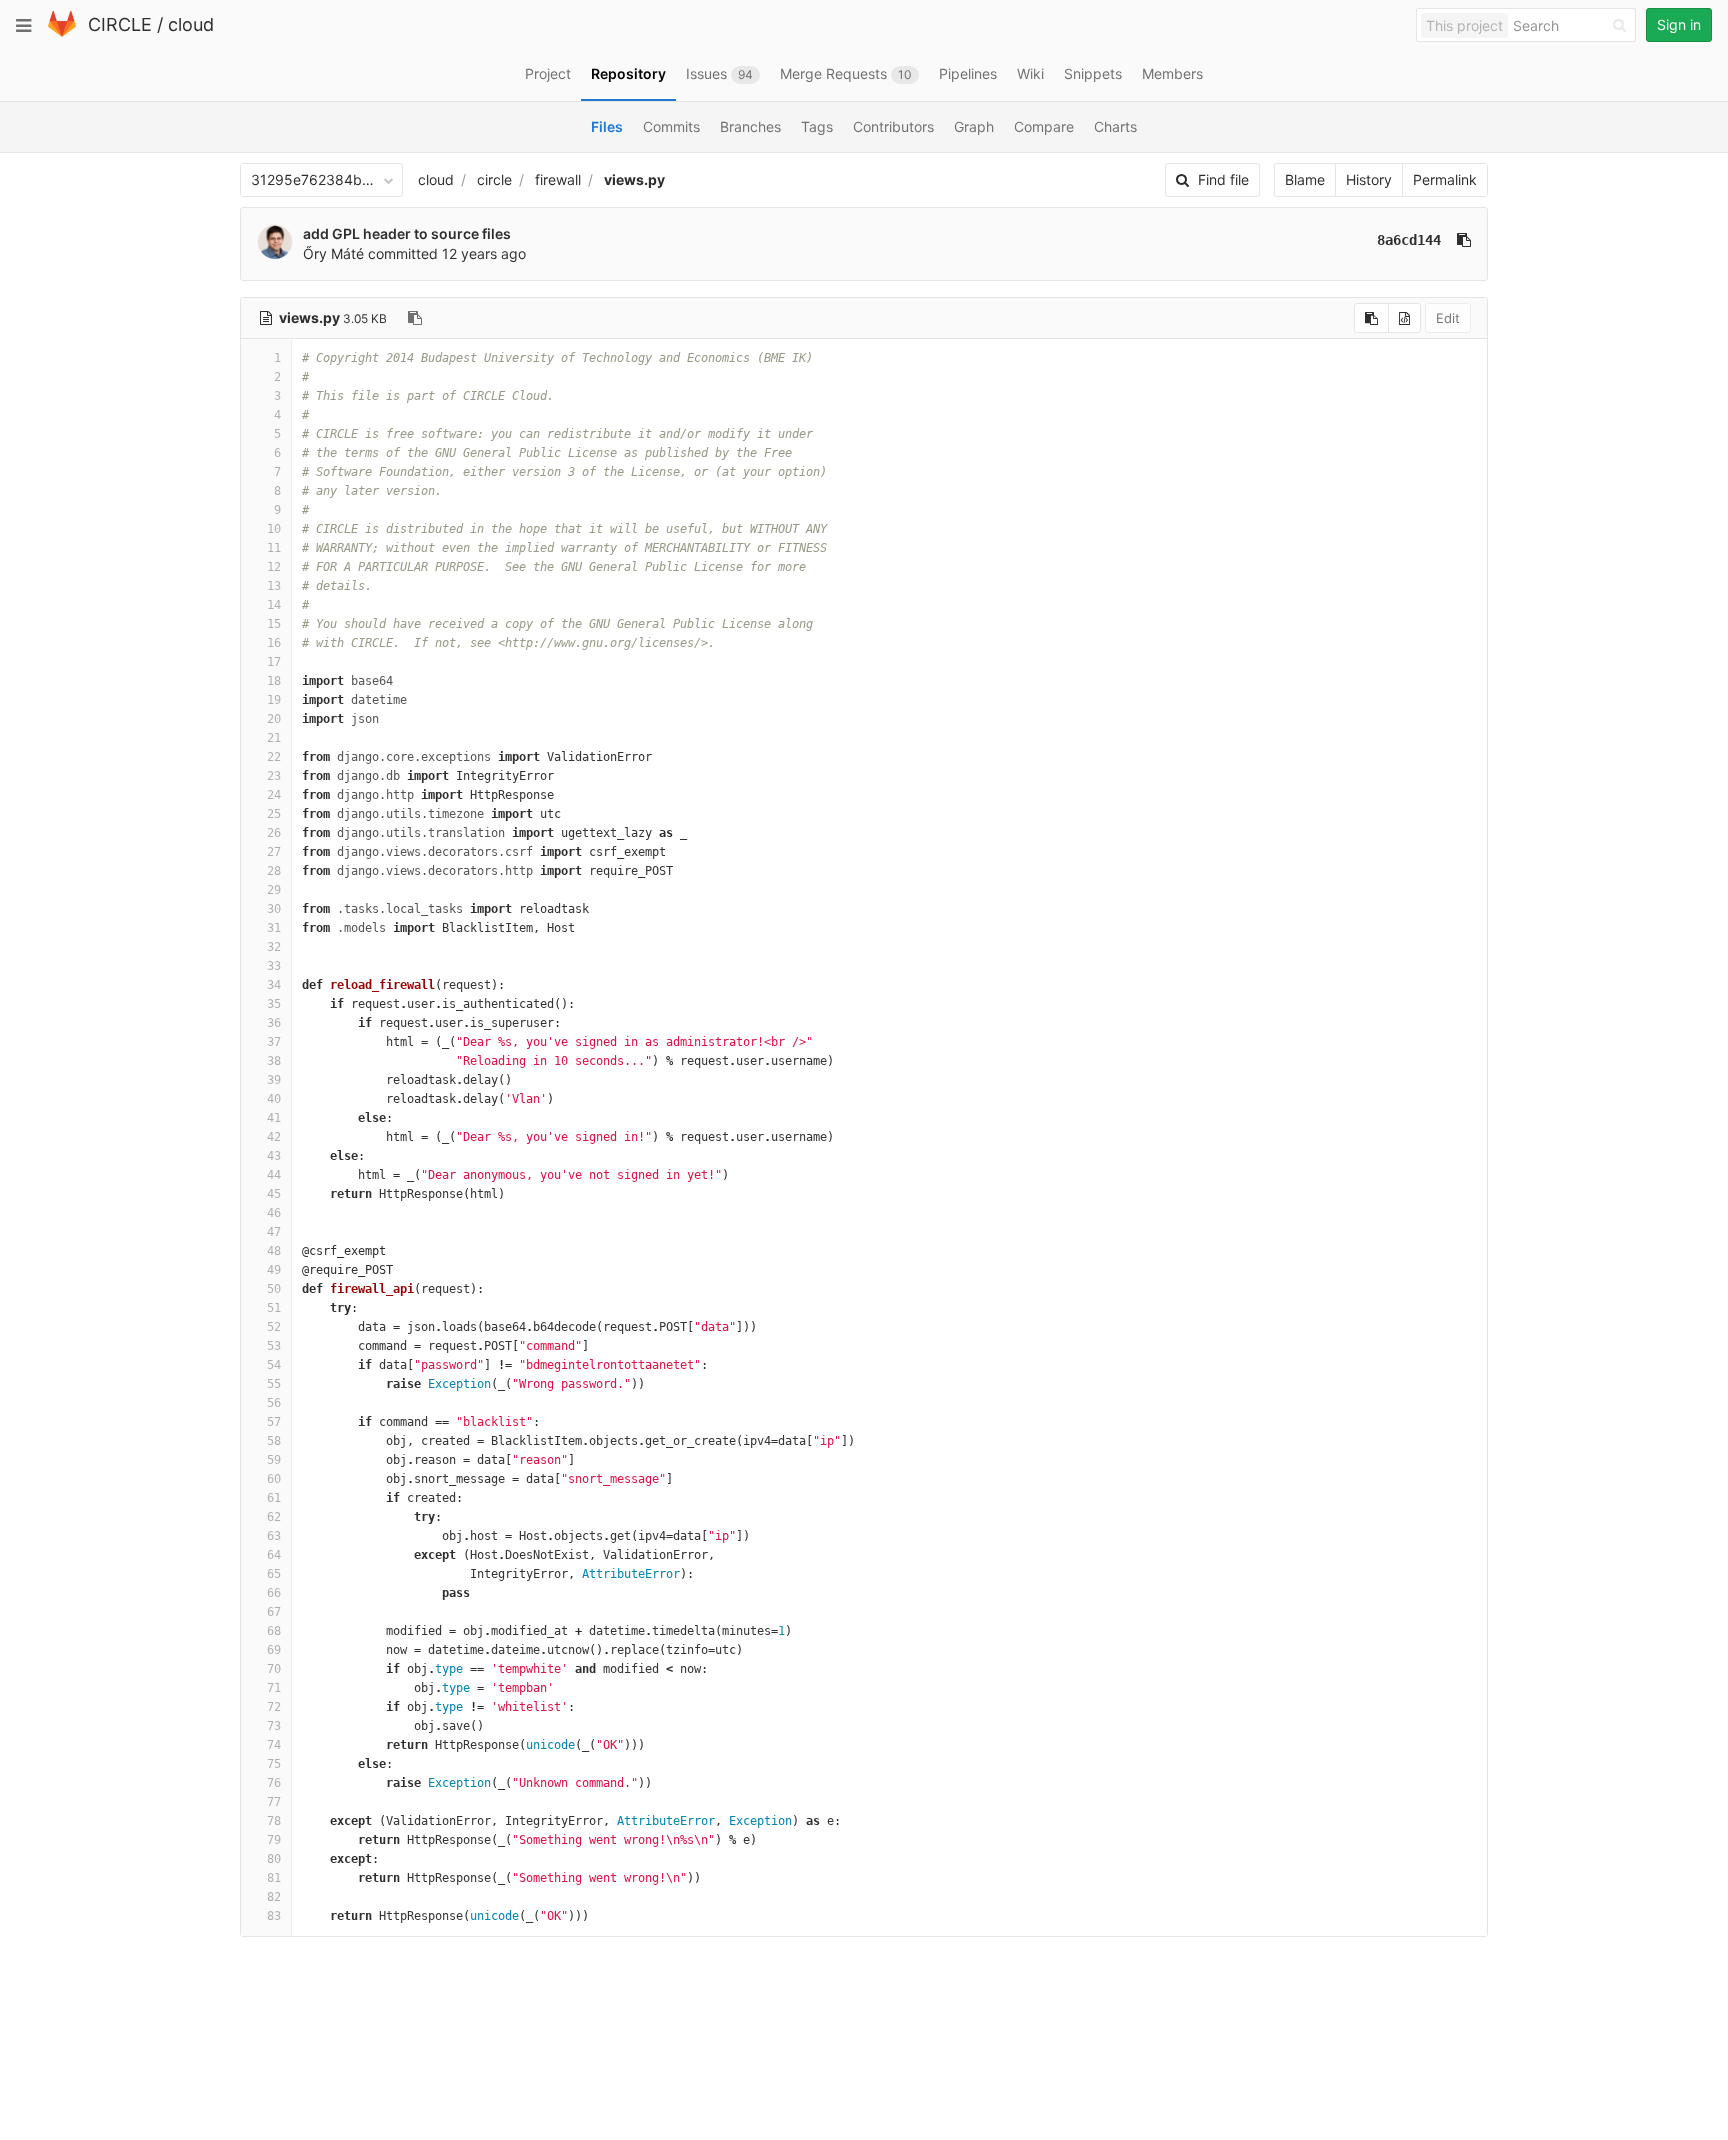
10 (274, 529)
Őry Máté (333, 253)
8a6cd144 (1409, 240)
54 (274, 1365)
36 (274, 1023)
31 (274, 928)
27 (274, 852)
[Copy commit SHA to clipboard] (1464, 240)
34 (274, 985)
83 (274, 1916)
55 (274, 1384)
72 (274, 1707)
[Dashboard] (62, 32)
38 (274, 1061)
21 (274, 738)
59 (274, 1460)
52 (274, 1327)
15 (274, 624)
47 (274, 1232)
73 (274, 1726)
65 (274, 1574)
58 (274, 1441)
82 (274, 1897)
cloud (191, 24)
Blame (1305, 179)
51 (274, 1308)
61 (274, 1498)
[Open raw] (1404, 318)
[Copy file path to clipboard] (415, 318)
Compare (1044, 126)
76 (274, 1783)
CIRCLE (120, 24)
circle (494, 179)
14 (274, 605)
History (1369, 179)
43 (274, 1156)
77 (274, 1802)
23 (274, 776)
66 (274, 1593)
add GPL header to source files (407, 233)
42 (274, 1137)
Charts (1115, 126)
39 (274, 1080)
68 (274, 1631)
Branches (750, 126)
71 (274, 1688)
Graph (974, 126)
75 (274, 1764)
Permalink (1445, 179)
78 (274, 1821)
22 (274, 757)
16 (274, 643)
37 (274, 1042)
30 (274, 909)
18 (274, 681)
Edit (1448, 318)
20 (274, 719)
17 (274, 662)
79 (274, 1840)
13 (274, 586)
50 (274, 1289)
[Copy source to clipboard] (1371, 318)
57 (274, 1422)
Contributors (893, 126)
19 (274, 700)
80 (274, 1859)
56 (274, 1403)
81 (274, 1878)
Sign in (1679, 24)
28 (274, 871)
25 (274, 814)
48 (274, 1251)
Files (607, 126)
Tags (817, 126)
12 (274, 567)
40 (274, 1099)
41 (274, 1118)
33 (274, 966)
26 (274, 833)
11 (274, 548)
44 (274, 1175)
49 (274, 1270)
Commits (671, 126)
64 (274, 1555)
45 (274, 1194)
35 (274, 1004)
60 (274, 1479)
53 (274, 1346)
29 (274, 890)
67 (274, 1612)
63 (274, 1536)
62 (274, 1517)
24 (274, 795)
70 (274, 1669)
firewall (558, 179)
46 (274, 1213)
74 (274, 1745)
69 (274, 1650)
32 (274, 947)
